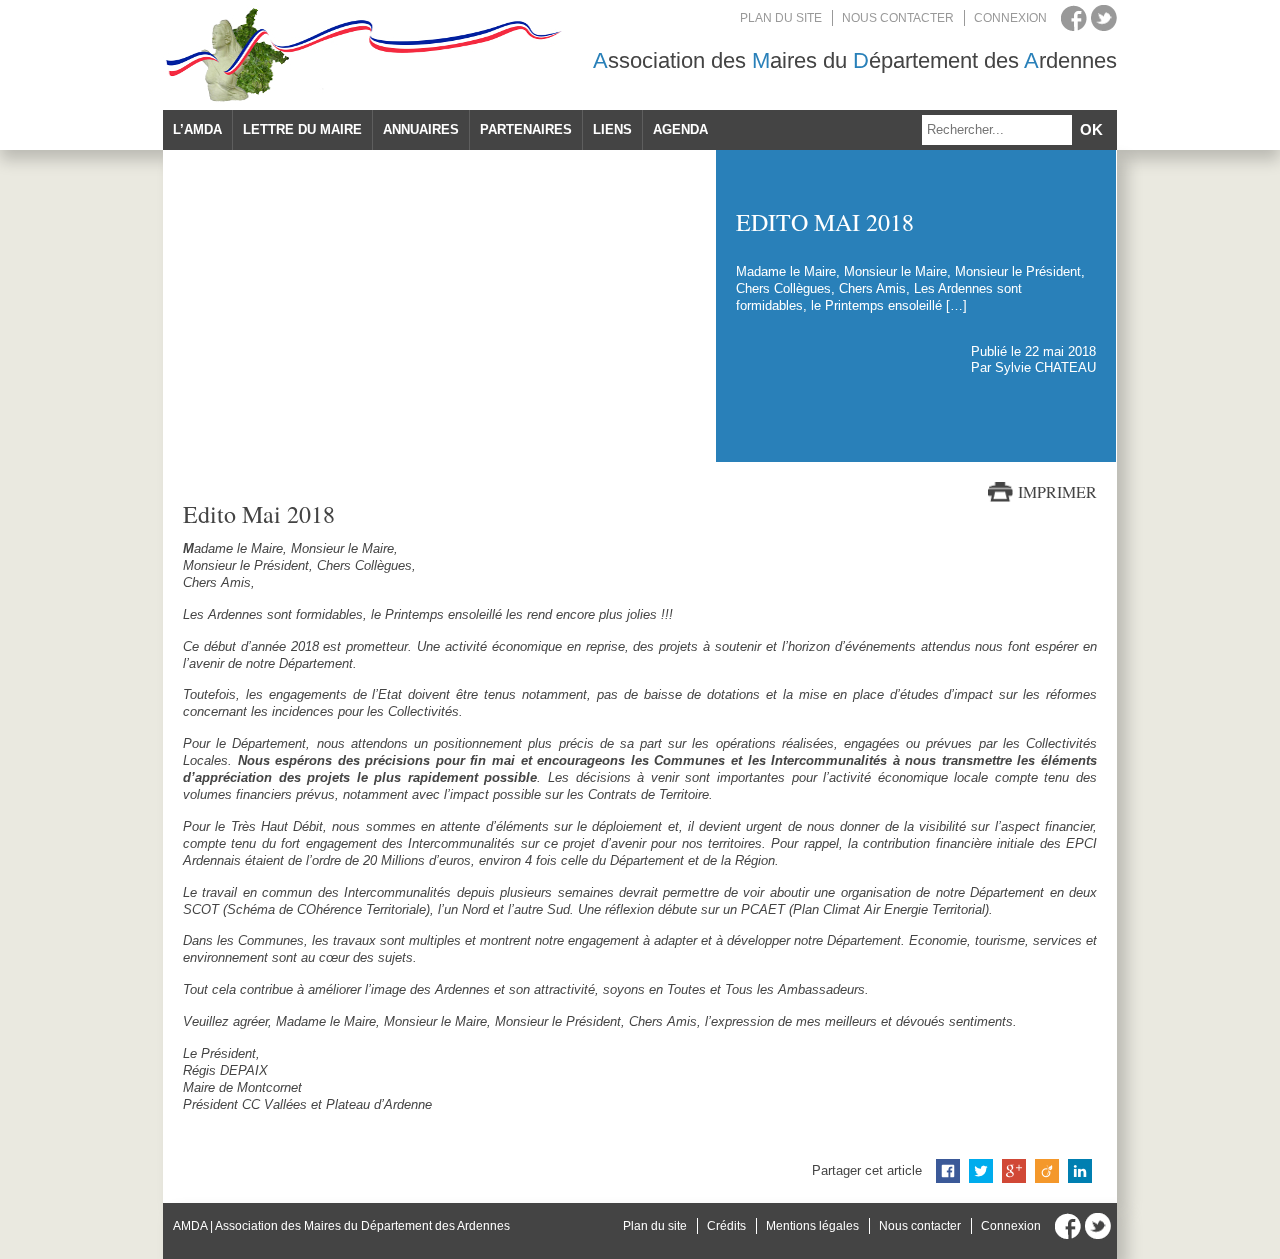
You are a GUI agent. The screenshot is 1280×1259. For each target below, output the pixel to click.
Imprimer (1057, 492)
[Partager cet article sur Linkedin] (1080, 1171)
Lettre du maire (302, 129)
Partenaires (526, 129)
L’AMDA (197, 129)
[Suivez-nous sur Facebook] (1074, 18)
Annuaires (421, 129)
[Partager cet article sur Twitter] (981, 1171)
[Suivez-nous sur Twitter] (1104, 18)
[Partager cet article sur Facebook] (948, 1171)
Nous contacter (898, 18)
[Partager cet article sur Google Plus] (1014, 1171)
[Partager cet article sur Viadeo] (1047, 1171)
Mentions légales (812, 1226)
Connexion (1010, 18)
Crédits (726, 1226)
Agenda (680, 129)
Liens (612, 129)
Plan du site (781, 18)
